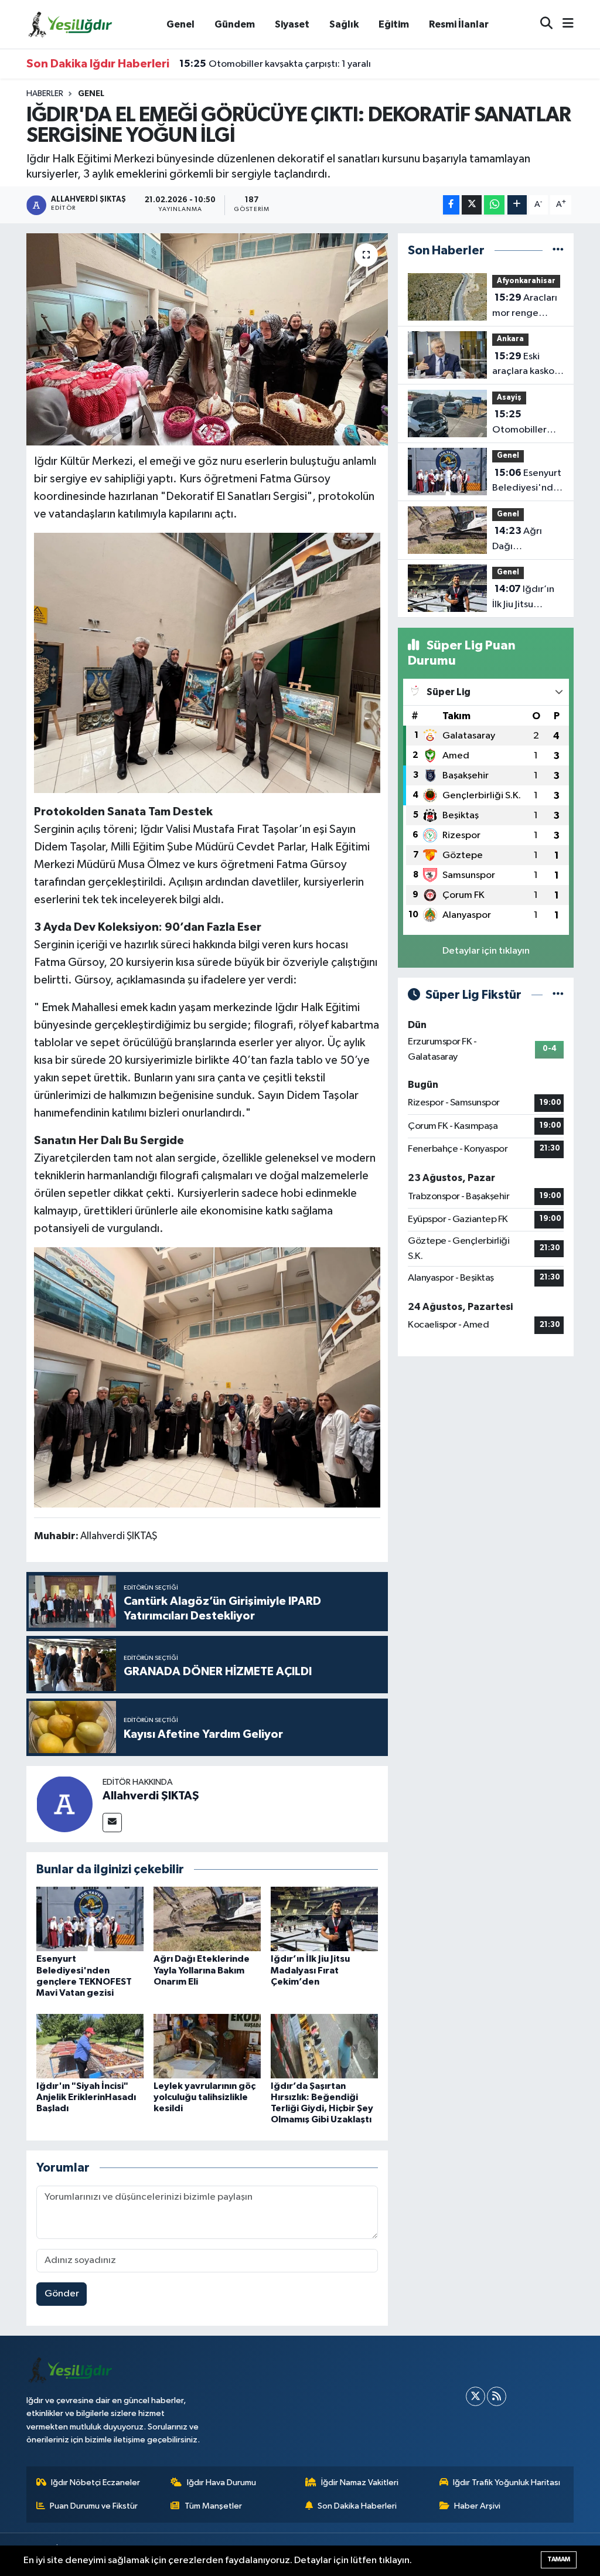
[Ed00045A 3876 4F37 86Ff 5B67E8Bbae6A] (207, 1377)
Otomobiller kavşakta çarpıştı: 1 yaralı (275, 64)
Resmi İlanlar (459, 24)
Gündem (235, 24)
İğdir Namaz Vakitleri (360, 2483)
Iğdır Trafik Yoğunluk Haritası (507, 2483)
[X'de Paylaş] (472, 205)
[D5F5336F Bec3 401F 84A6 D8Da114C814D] (207, 662)
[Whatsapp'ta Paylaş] (494, 205)
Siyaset (292, 24)
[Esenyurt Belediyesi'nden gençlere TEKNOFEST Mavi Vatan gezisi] (90, 1919)
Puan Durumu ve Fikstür (94, 2506)
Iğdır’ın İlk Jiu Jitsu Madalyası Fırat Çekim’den (310, 1970)
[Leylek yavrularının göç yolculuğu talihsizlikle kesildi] (207, 2046)
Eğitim (394, 24)
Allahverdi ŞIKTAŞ (151, 1796)
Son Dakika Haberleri (357, 2506)
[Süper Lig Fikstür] (558, 995)
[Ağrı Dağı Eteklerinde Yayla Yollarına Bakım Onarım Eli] (207, 1919)
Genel (180, 24)
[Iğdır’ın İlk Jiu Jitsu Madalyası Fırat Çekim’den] (324, 1919)
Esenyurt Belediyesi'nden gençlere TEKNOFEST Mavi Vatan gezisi (528, 482)
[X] (475, 2396)
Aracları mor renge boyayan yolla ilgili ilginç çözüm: (525, 307)
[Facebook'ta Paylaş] (451, 205)
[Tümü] (558, 251)
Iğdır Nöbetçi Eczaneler (96, 2483)
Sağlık (344, 24)
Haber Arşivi (477, 2506)
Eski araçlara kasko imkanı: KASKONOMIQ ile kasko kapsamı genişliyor (525, 365)
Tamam (559, 2559)
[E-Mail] (112, 1823)
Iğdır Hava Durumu (221, 2483)
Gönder (62, 2294)
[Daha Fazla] (517, 205)
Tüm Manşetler (213, 2506)
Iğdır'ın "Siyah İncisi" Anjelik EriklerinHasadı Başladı (86, 2097)
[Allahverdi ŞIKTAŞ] (64, 1804)
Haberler (45, 94)
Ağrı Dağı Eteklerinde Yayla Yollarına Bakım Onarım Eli (202, 1970)
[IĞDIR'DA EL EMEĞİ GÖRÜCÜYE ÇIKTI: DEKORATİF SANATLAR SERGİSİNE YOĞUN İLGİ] (207, 339)
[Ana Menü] (563, 24)
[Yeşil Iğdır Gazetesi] (70, 24)
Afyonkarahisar (526, 281)
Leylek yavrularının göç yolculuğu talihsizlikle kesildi (204, 2097)
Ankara (510, 339)
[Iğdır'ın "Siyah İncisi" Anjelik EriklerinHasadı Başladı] (90, 2046)
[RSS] (497, 2396)
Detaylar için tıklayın (486, 951)
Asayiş (509, 398)
